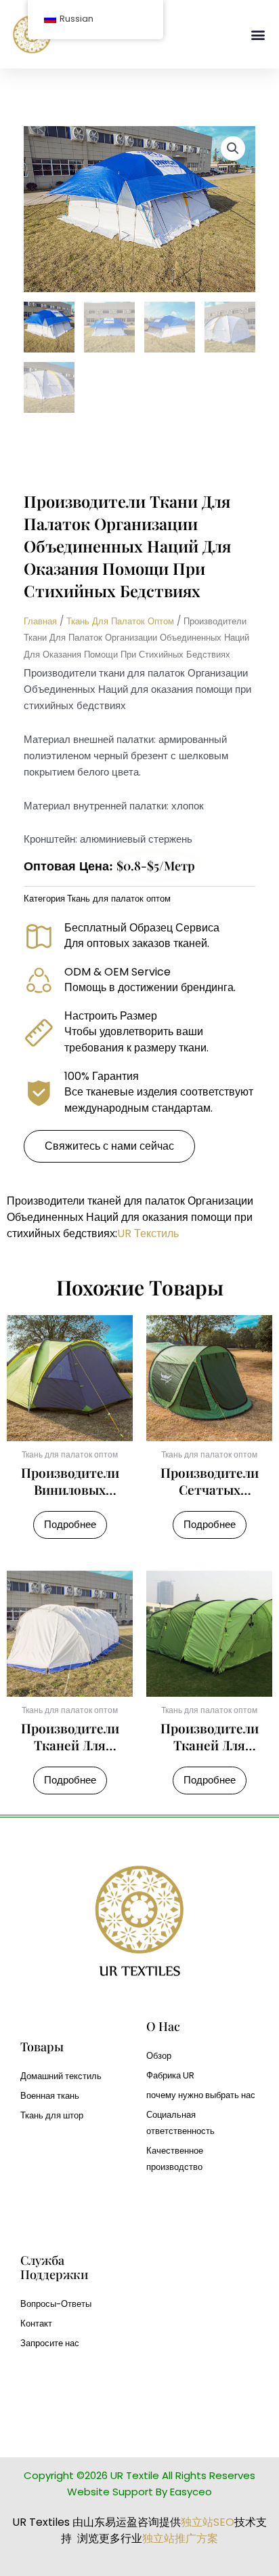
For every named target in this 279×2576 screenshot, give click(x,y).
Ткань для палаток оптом (120, 621)
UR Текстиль (148, 1233)
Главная (40, 621)
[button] (258, 34)
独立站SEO (208, 2522)
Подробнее (70, 1525)
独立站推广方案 (180, 2538)
